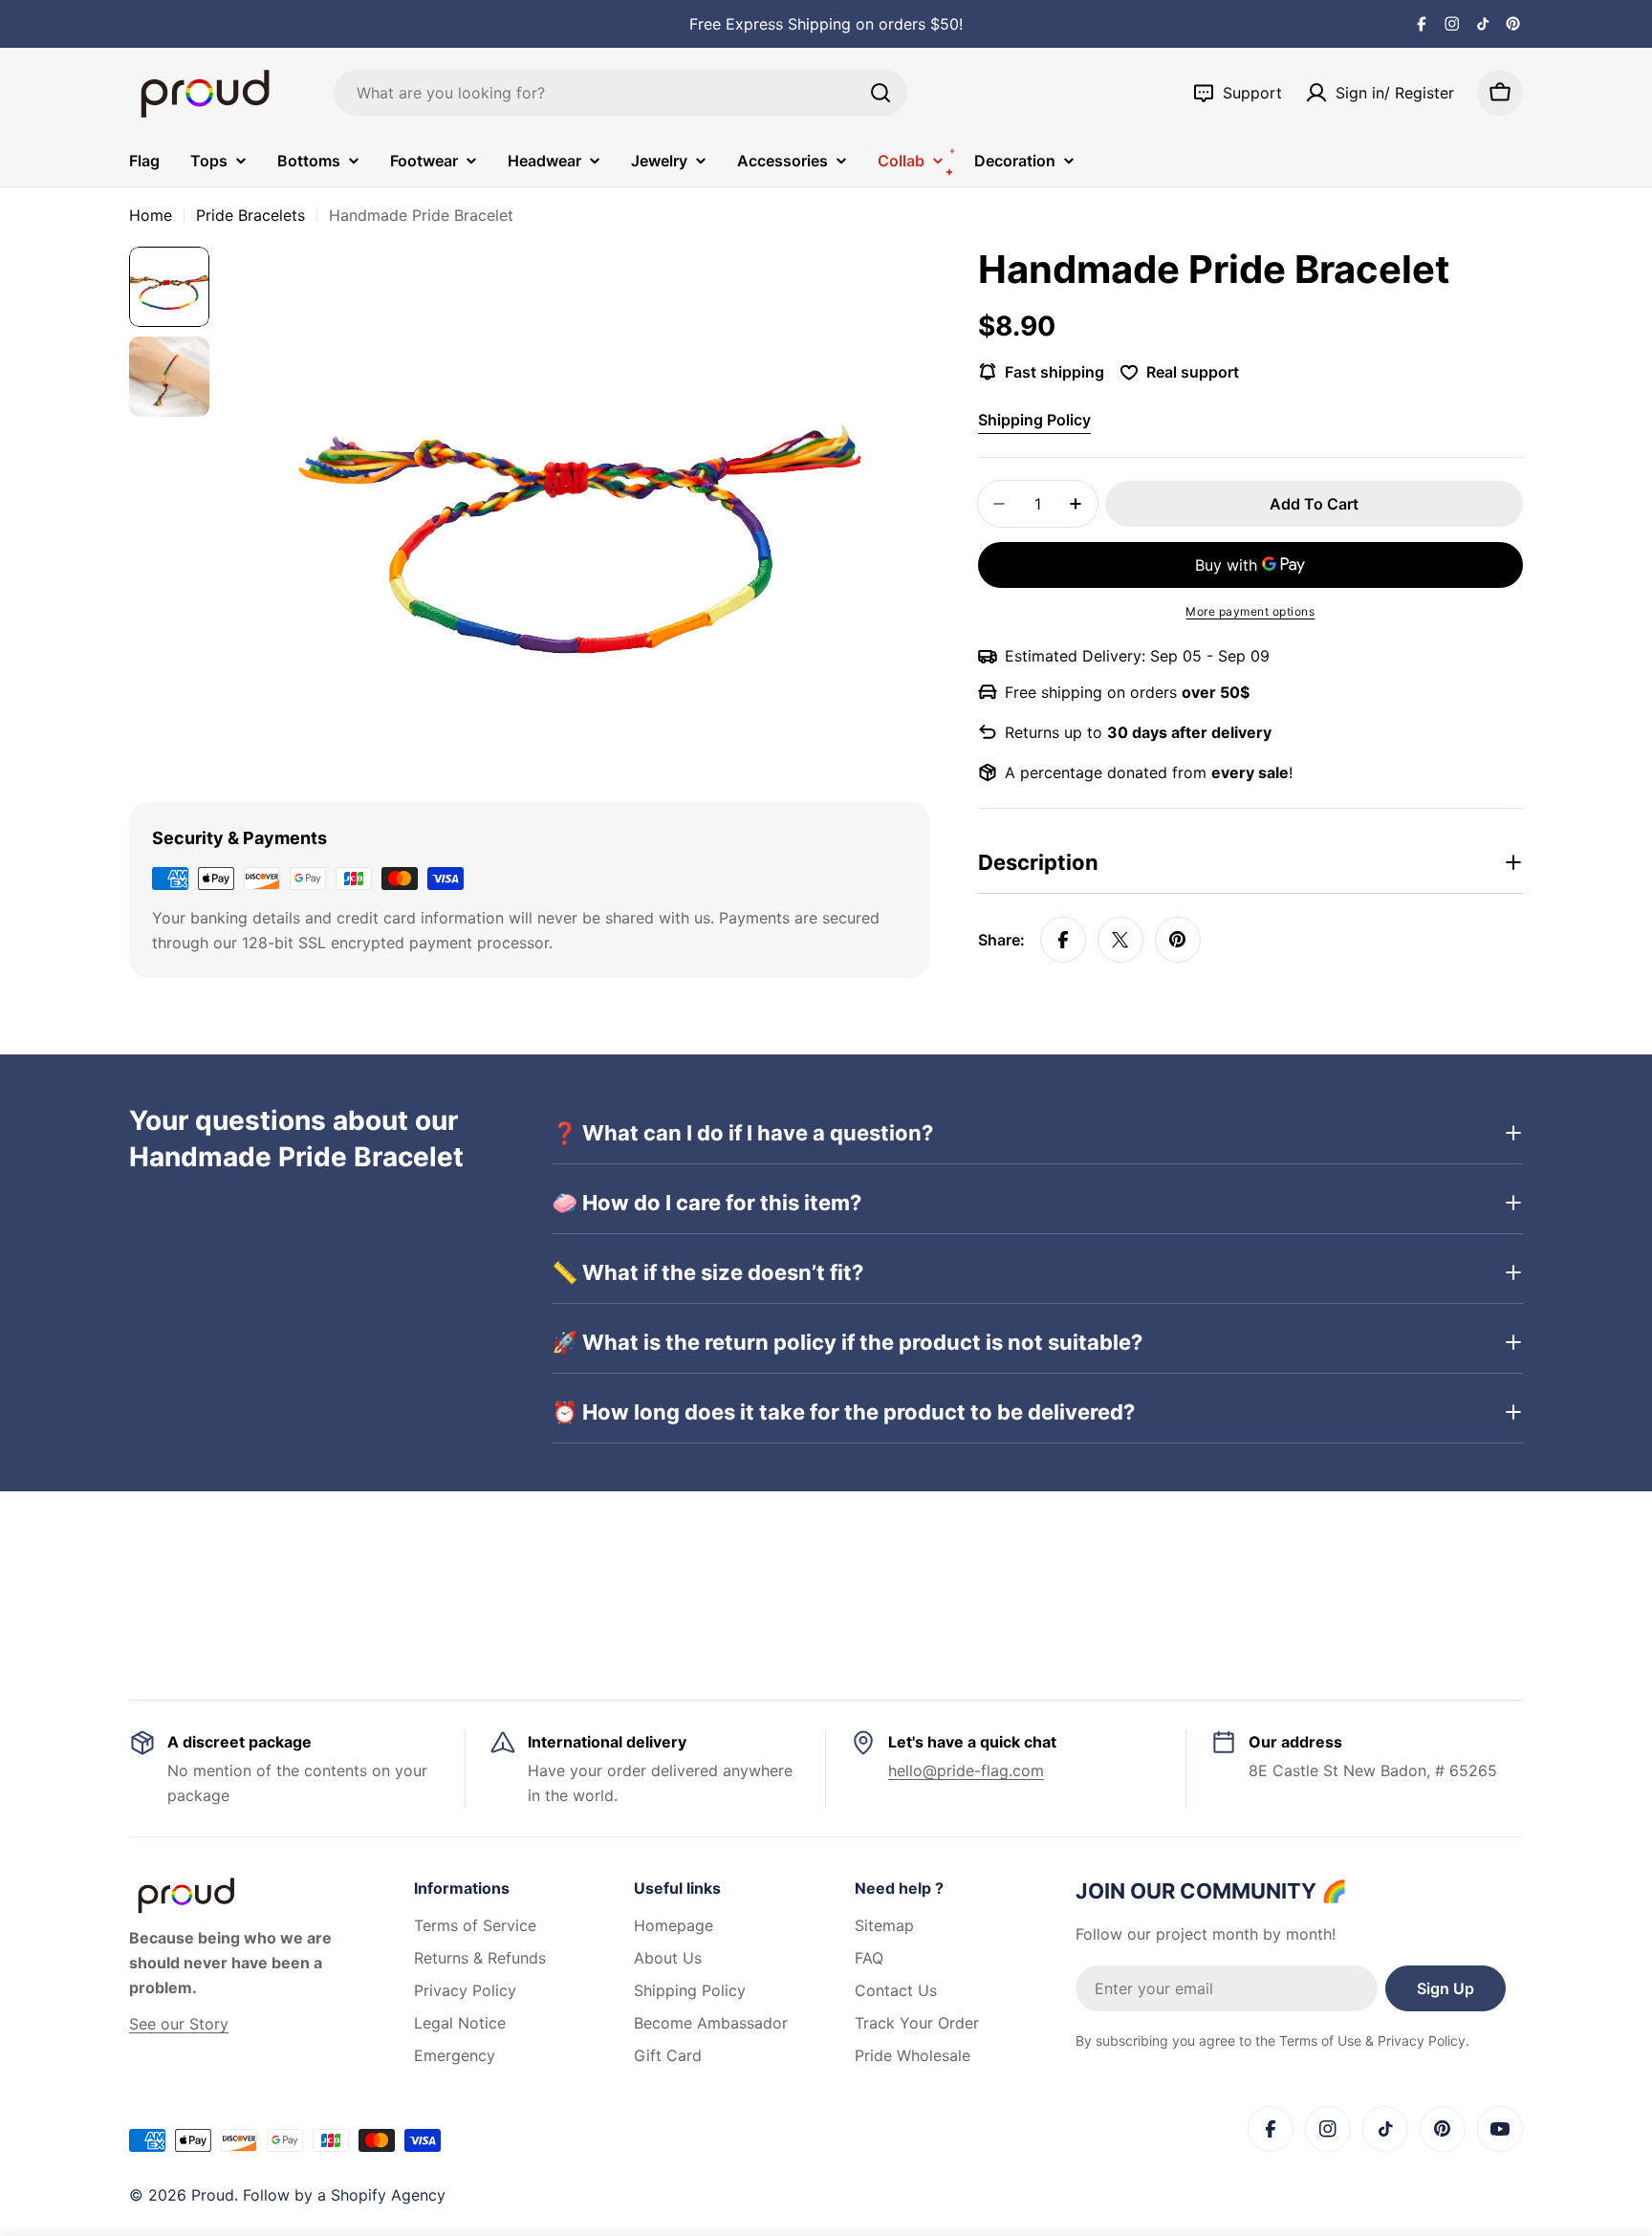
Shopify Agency (388, 2195)
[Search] (880, 93)
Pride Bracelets (250, 215)
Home (151, 215)
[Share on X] (1120, 940)
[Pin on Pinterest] (1178, 940)
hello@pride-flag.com (966, 1770)
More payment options (1250, 611)
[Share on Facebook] (1063, 940)
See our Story (179, 2024)
